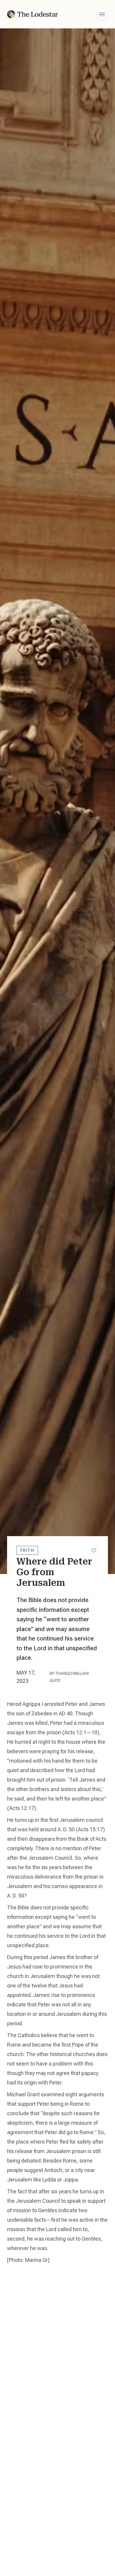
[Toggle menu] (102, 14)
